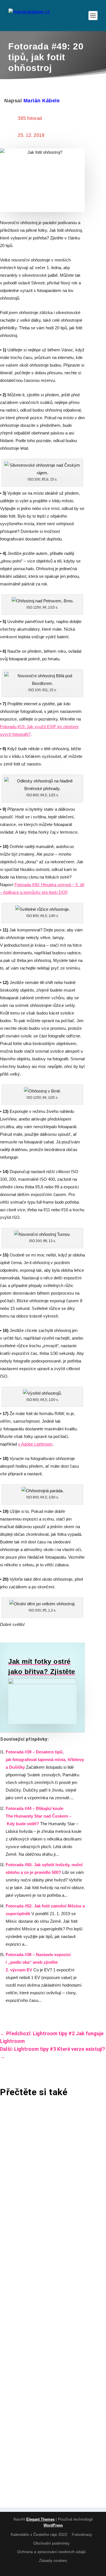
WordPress (53, 2525)
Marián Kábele (42, 101)
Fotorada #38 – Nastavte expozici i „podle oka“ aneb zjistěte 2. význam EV (38, 1962)
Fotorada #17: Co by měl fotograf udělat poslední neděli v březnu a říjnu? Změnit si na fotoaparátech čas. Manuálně (49, 2261)
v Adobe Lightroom (35, 1444)
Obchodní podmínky (51, 2543)
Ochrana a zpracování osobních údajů (51, 2552)
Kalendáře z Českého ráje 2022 (39, 2534)
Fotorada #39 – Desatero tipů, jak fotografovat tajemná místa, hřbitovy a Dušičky (45, 1759)
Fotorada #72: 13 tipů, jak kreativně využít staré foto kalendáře (46, 2377)
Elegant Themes (40, 2519)
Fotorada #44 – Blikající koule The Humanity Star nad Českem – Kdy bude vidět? (38, 1816)
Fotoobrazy (82, 2534)
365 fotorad (30, 118)
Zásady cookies (53, 2560)
